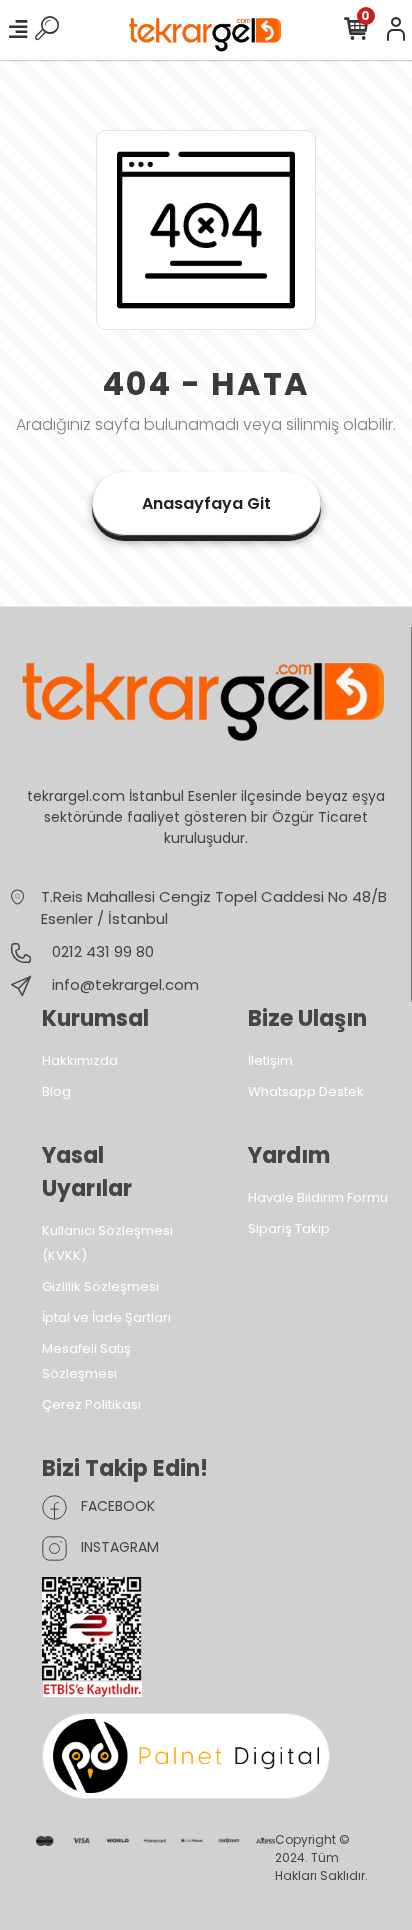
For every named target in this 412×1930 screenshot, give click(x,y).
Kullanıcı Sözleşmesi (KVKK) (107, 1243)
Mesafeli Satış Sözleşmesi (86, 1361)
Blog (56, 1091)
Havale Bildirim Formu (318, 1197)
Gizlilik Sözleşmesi (100, 1286)
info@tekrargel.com (125, 984)
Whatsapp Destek (306, 1091)
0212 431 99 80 (101, 951)
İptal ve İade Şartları (106, 1317)
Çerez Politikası (91, 1404)
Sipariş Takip (289, 1228)
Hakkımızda (80, 1060)
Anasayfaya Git (206, 503)
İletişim (270, 1060)
